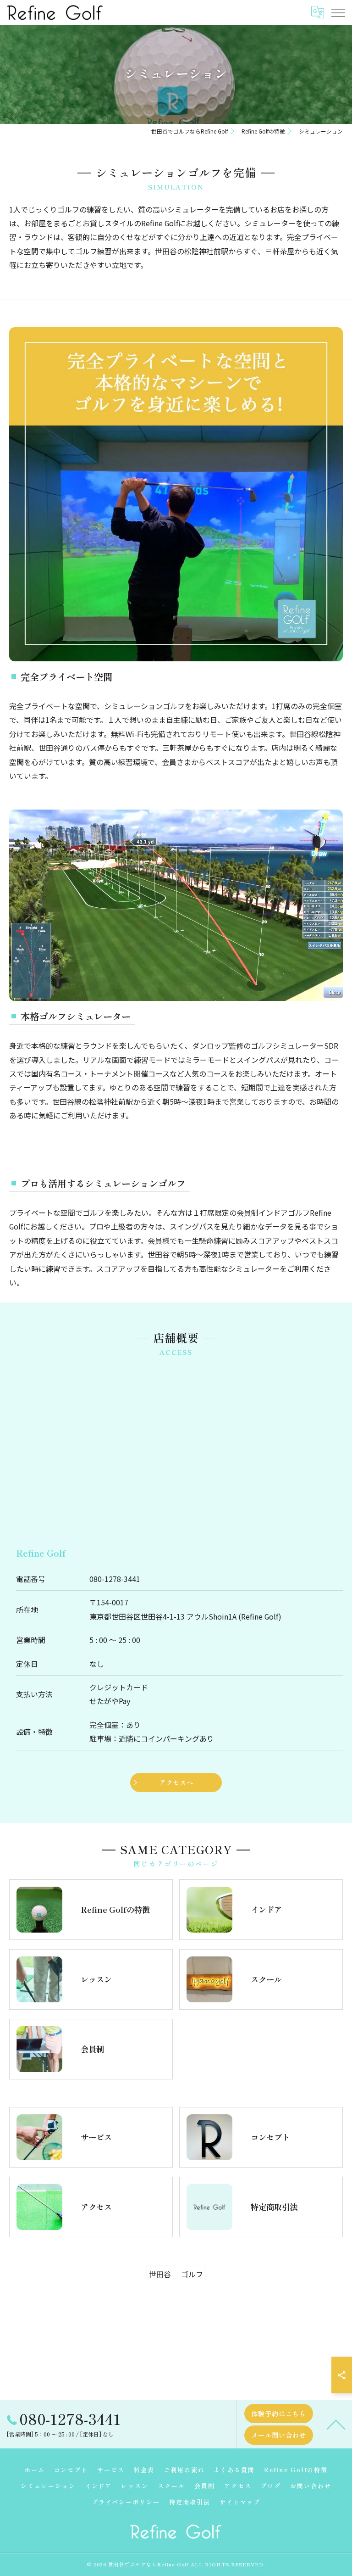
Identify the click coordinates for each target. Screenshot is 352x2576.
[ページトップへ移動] (336, 2424)
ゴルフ (192, 2274)
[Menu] (338, 12)
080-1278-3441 (115, 1579)
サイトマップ (240, 2502)
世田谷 (160, 2274)
